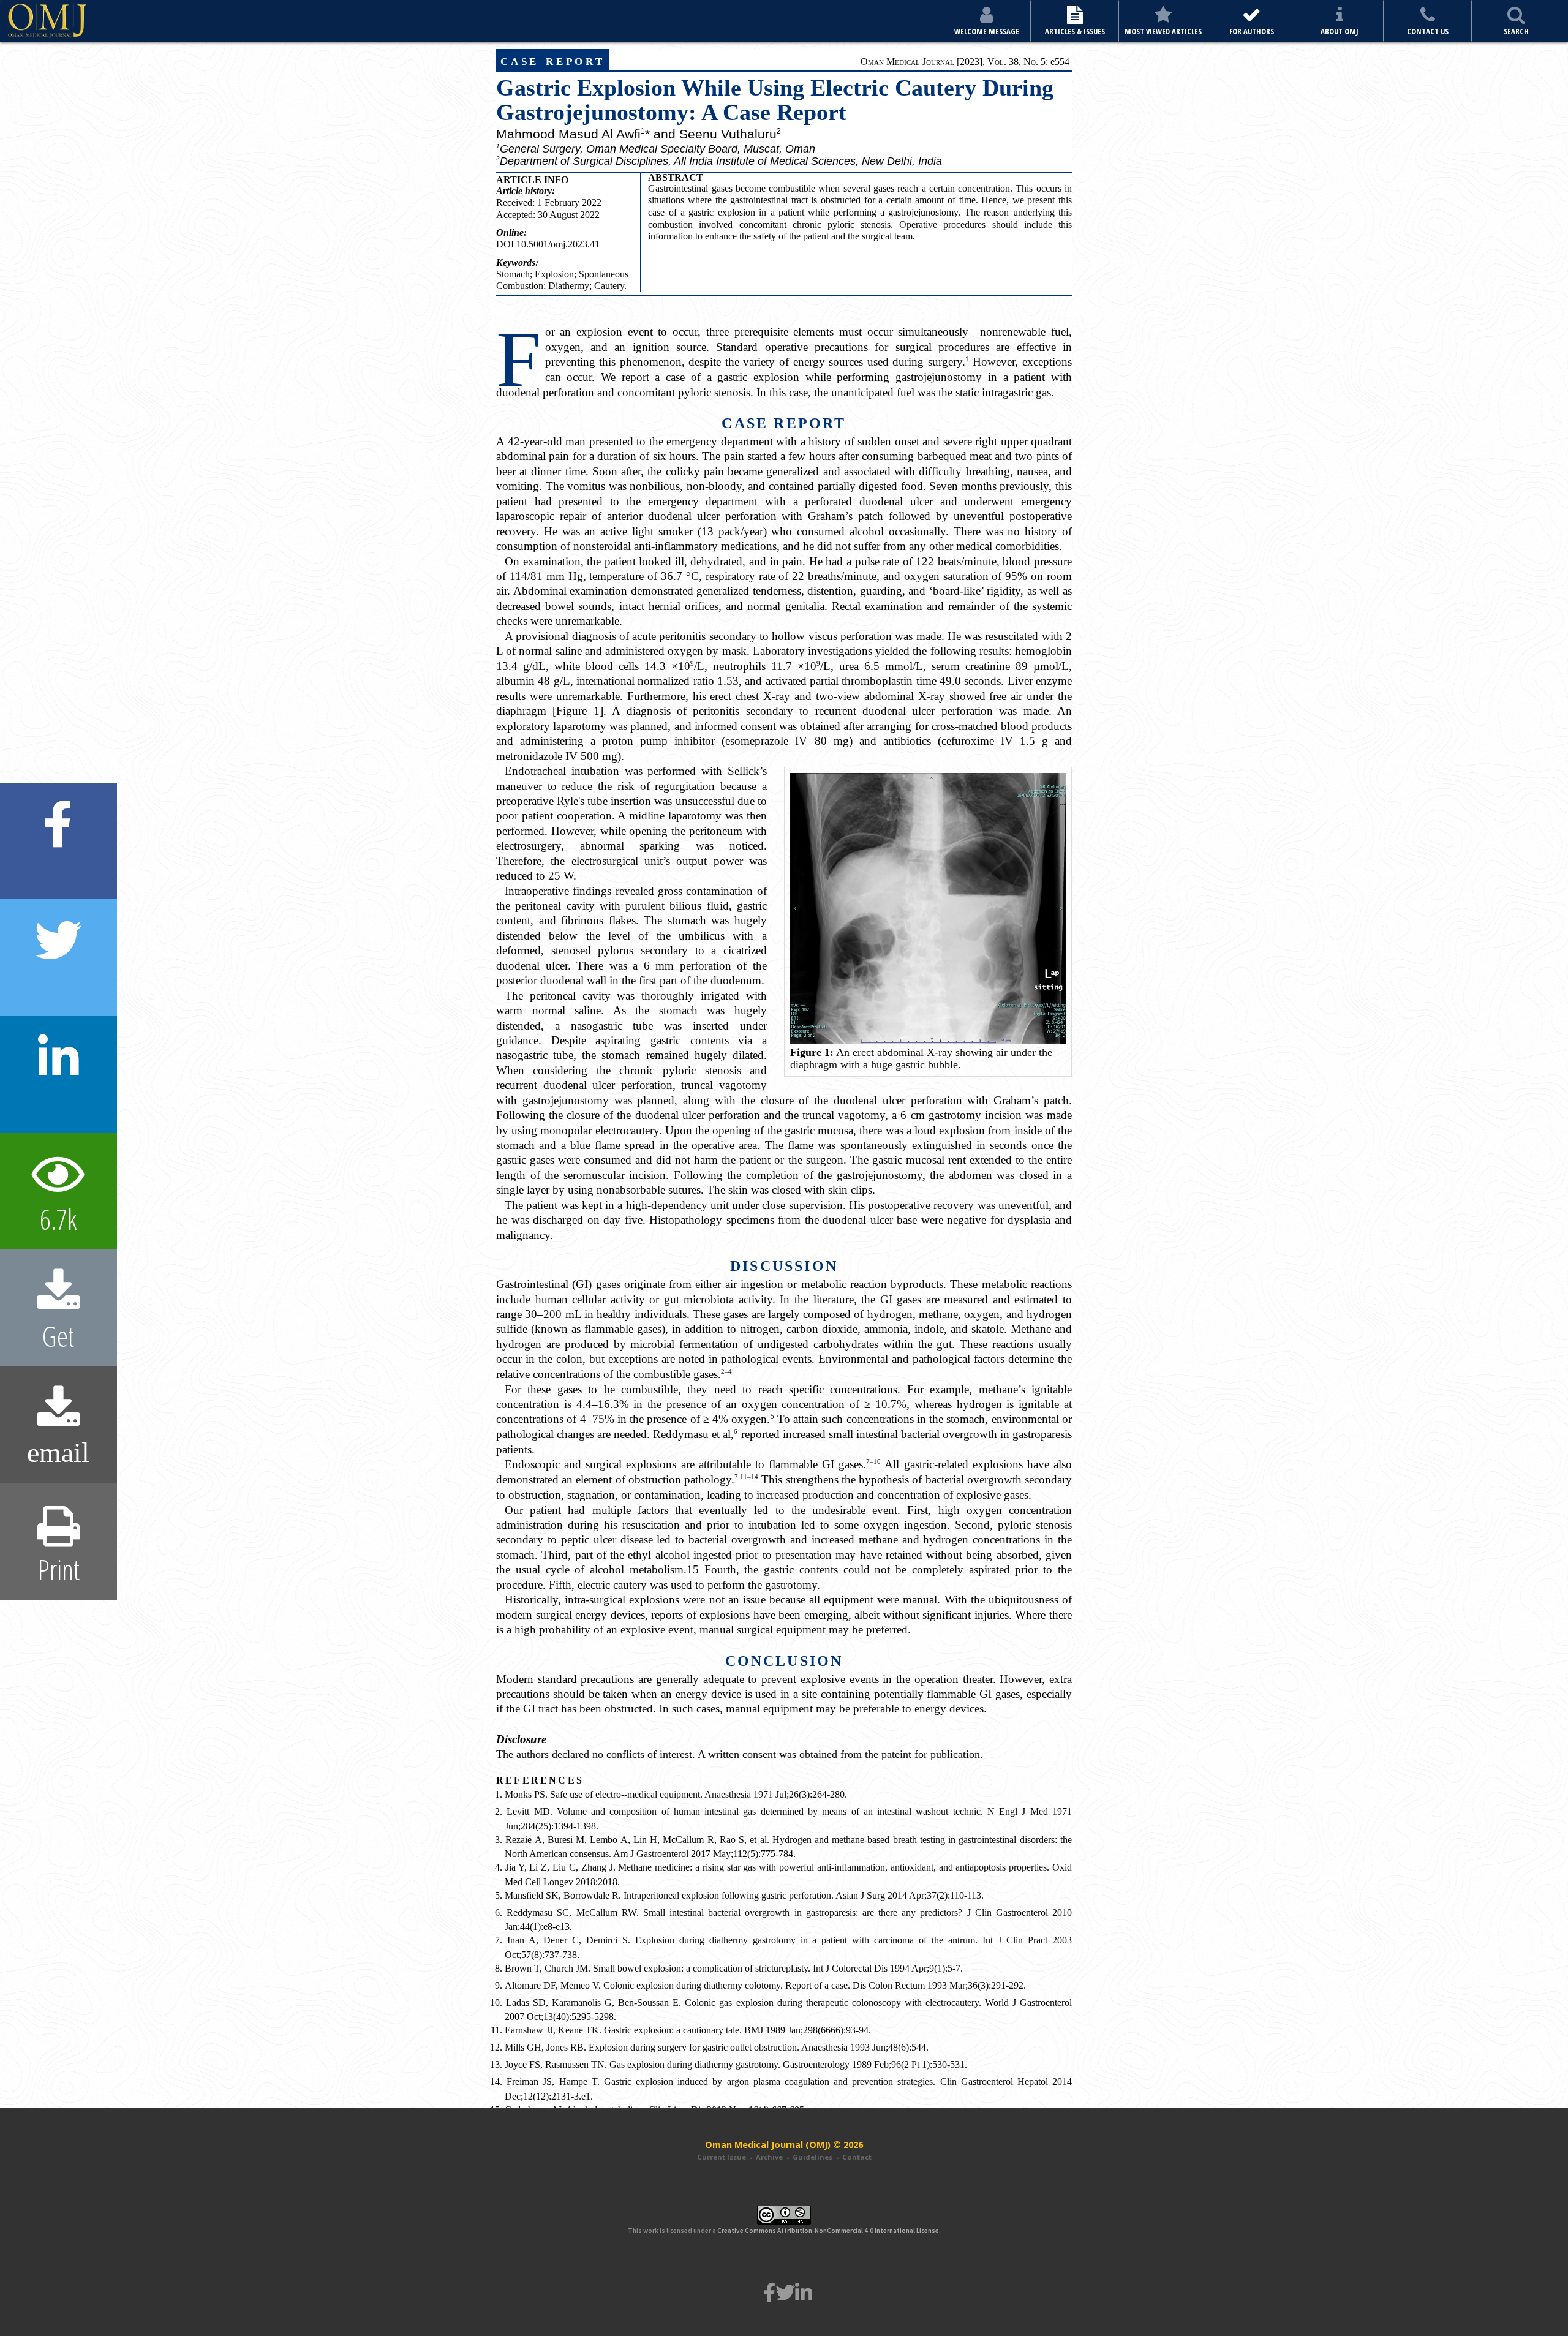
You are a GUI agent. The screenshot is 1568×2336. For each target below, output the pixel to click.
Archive (769, 2157)
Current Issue (722, 2157)
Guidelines (812, 2157)
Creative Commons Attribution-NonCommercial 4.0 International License (828, 2231)
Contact (857, 2157)
